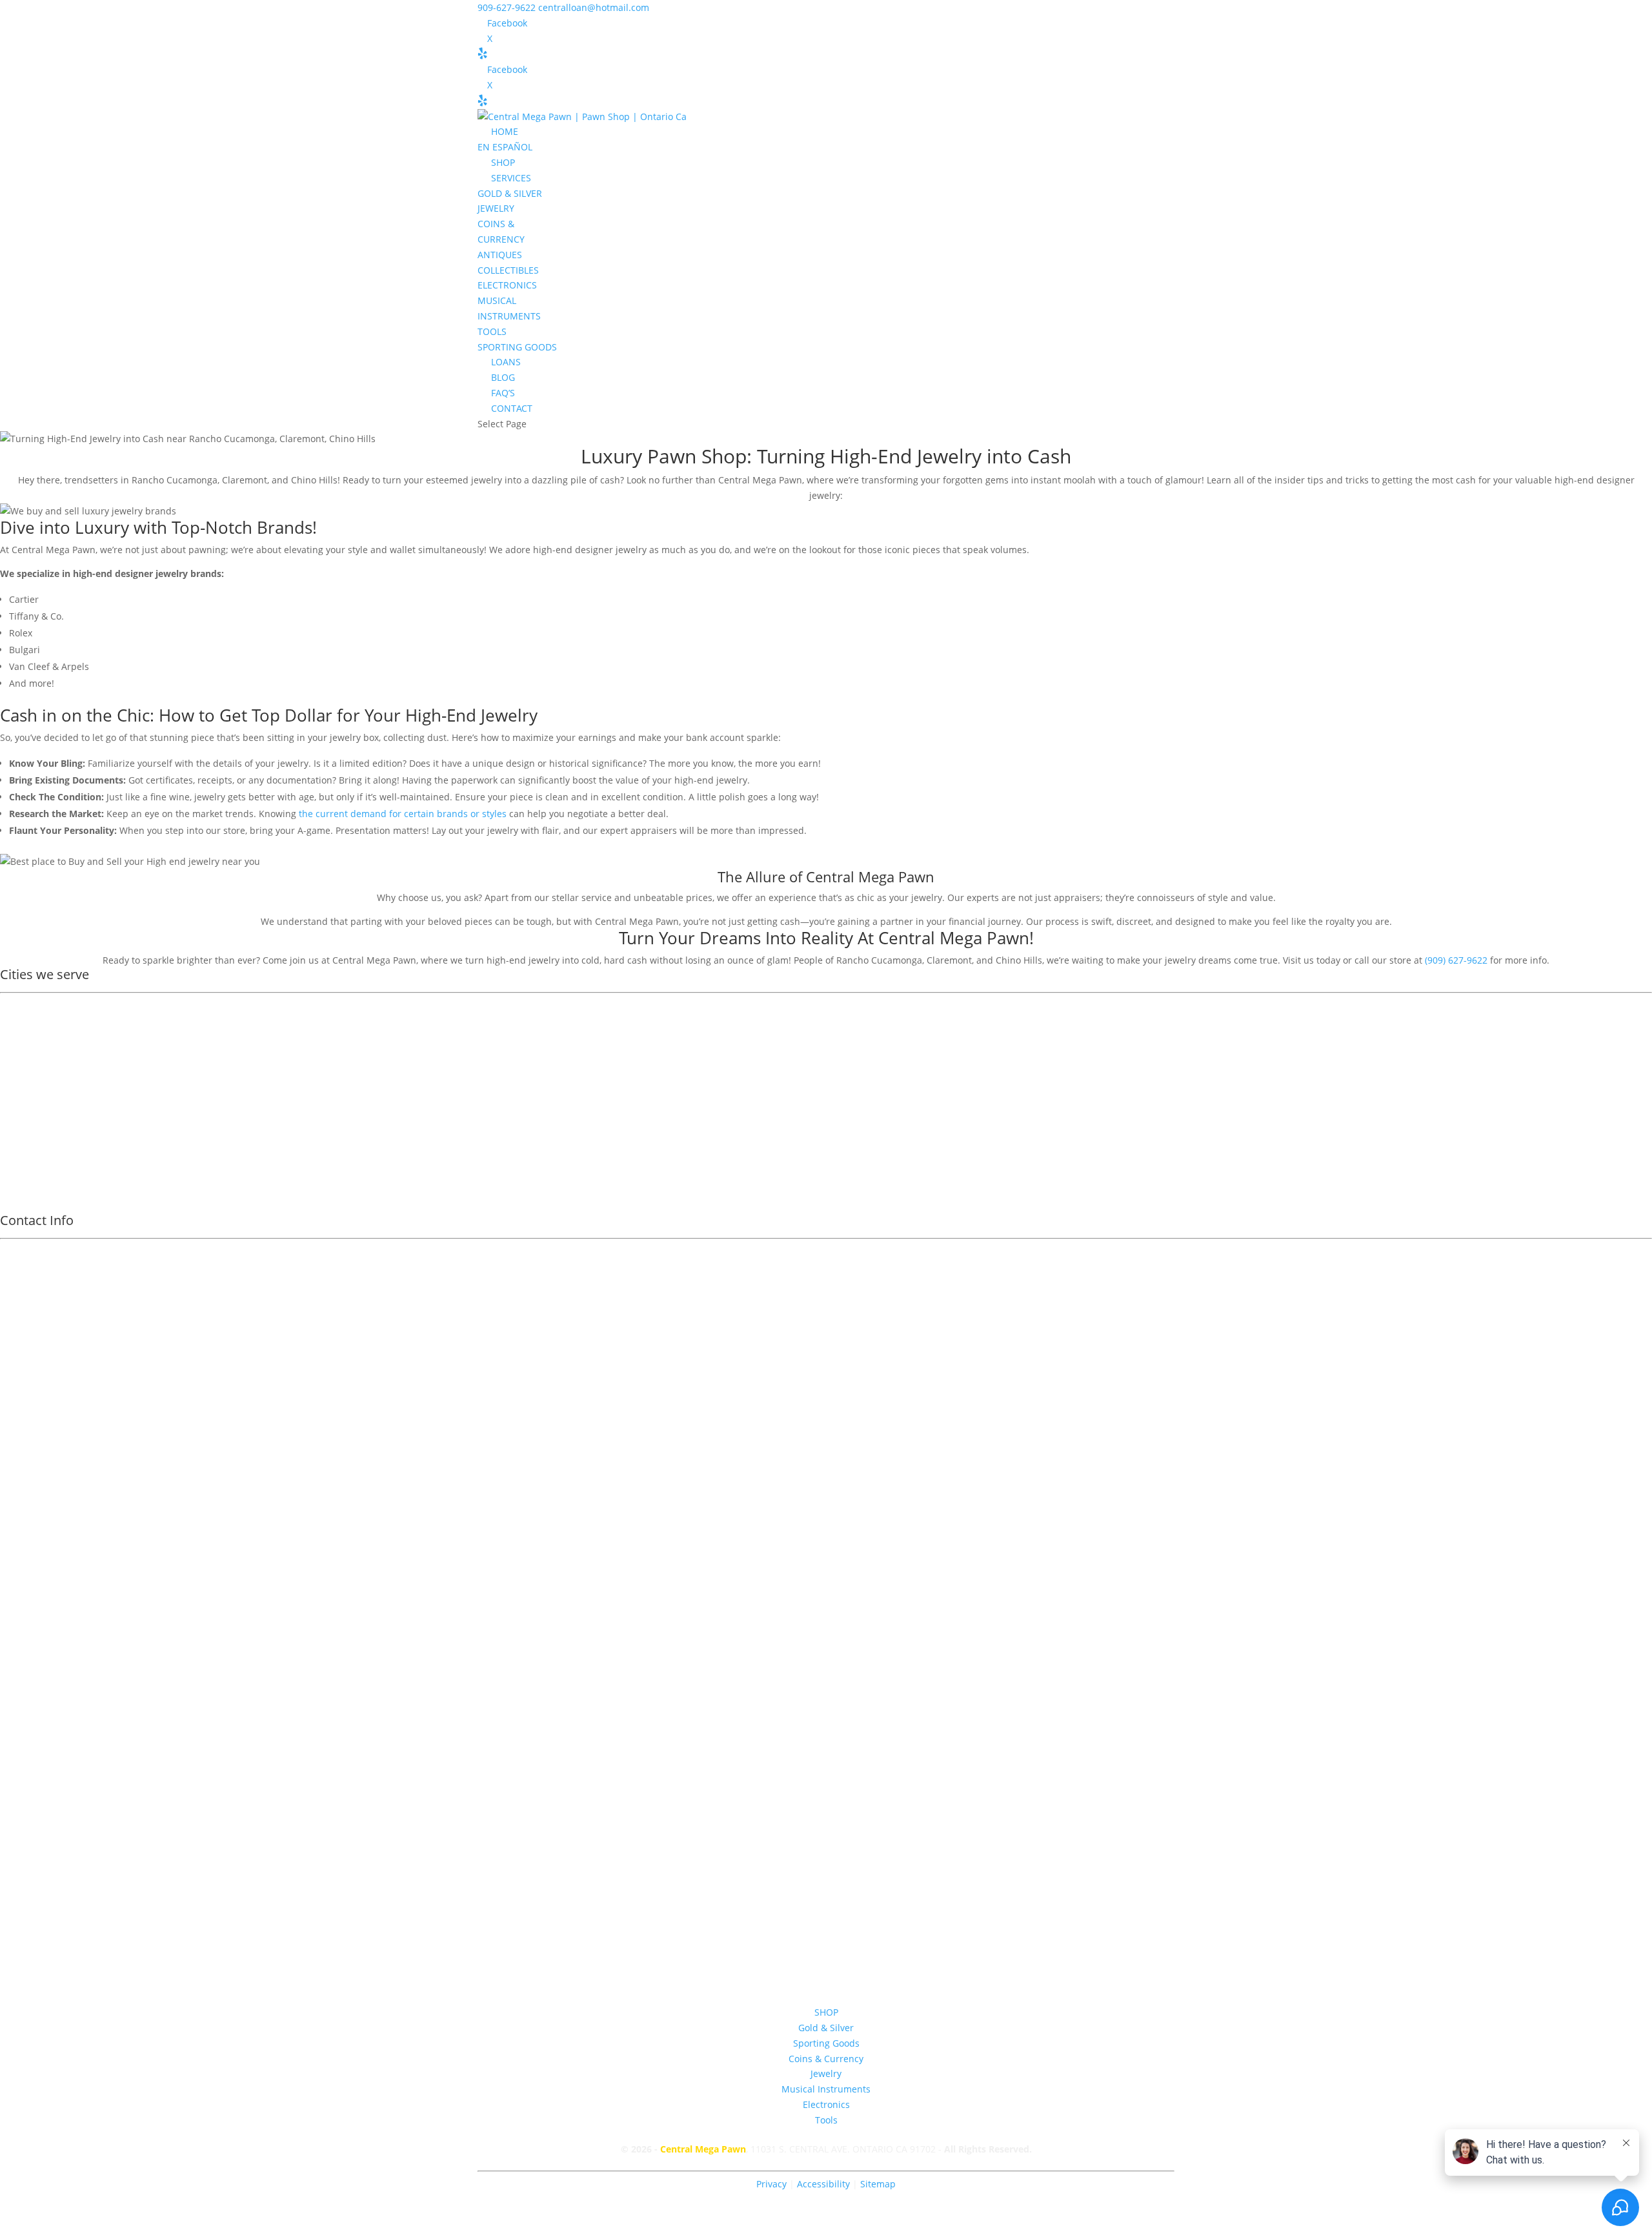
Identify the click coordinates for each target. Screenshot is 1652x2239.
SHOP (503, 162)
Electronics (826, 2104)
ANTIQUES (500, 255)
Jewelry (826, 2073)
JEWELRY (496, 208)
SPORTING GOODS (517, 347)
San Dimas (32, 1123)
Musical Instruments (826, 2089)
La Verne (28, 1140)
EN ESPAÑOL (505, 147)
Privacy (771, 2184)
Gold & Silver (826, 2028)
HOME (505, 131)
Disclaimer (826, 1751)
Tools (826, 2120)
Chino (22, 1174)
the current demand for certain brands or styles (403, 814)
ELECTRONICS (507, 285)
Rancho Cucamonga (52, 1073)
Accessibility (825, 2184)
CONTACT (512, 408)
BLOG (503, 377)
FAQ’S (503, 393)
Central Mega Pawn (703, 2149)
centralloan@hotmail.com (826, 1674)
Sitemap (878, 2184)
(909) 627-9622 (1456, 960)
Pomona (26, 1023)
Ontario (25, 1006)
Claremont (32, 1056)
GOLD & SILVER (510, 193)
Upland (25, 1039)
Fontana (26, 1107)
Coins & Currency (826, 2059)
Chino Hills (32, 1157)
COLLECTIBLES (508, 270)
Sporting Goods (826, 2043)
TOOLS (492, 331)
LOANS (506, 362)
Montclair (30, 1090)
